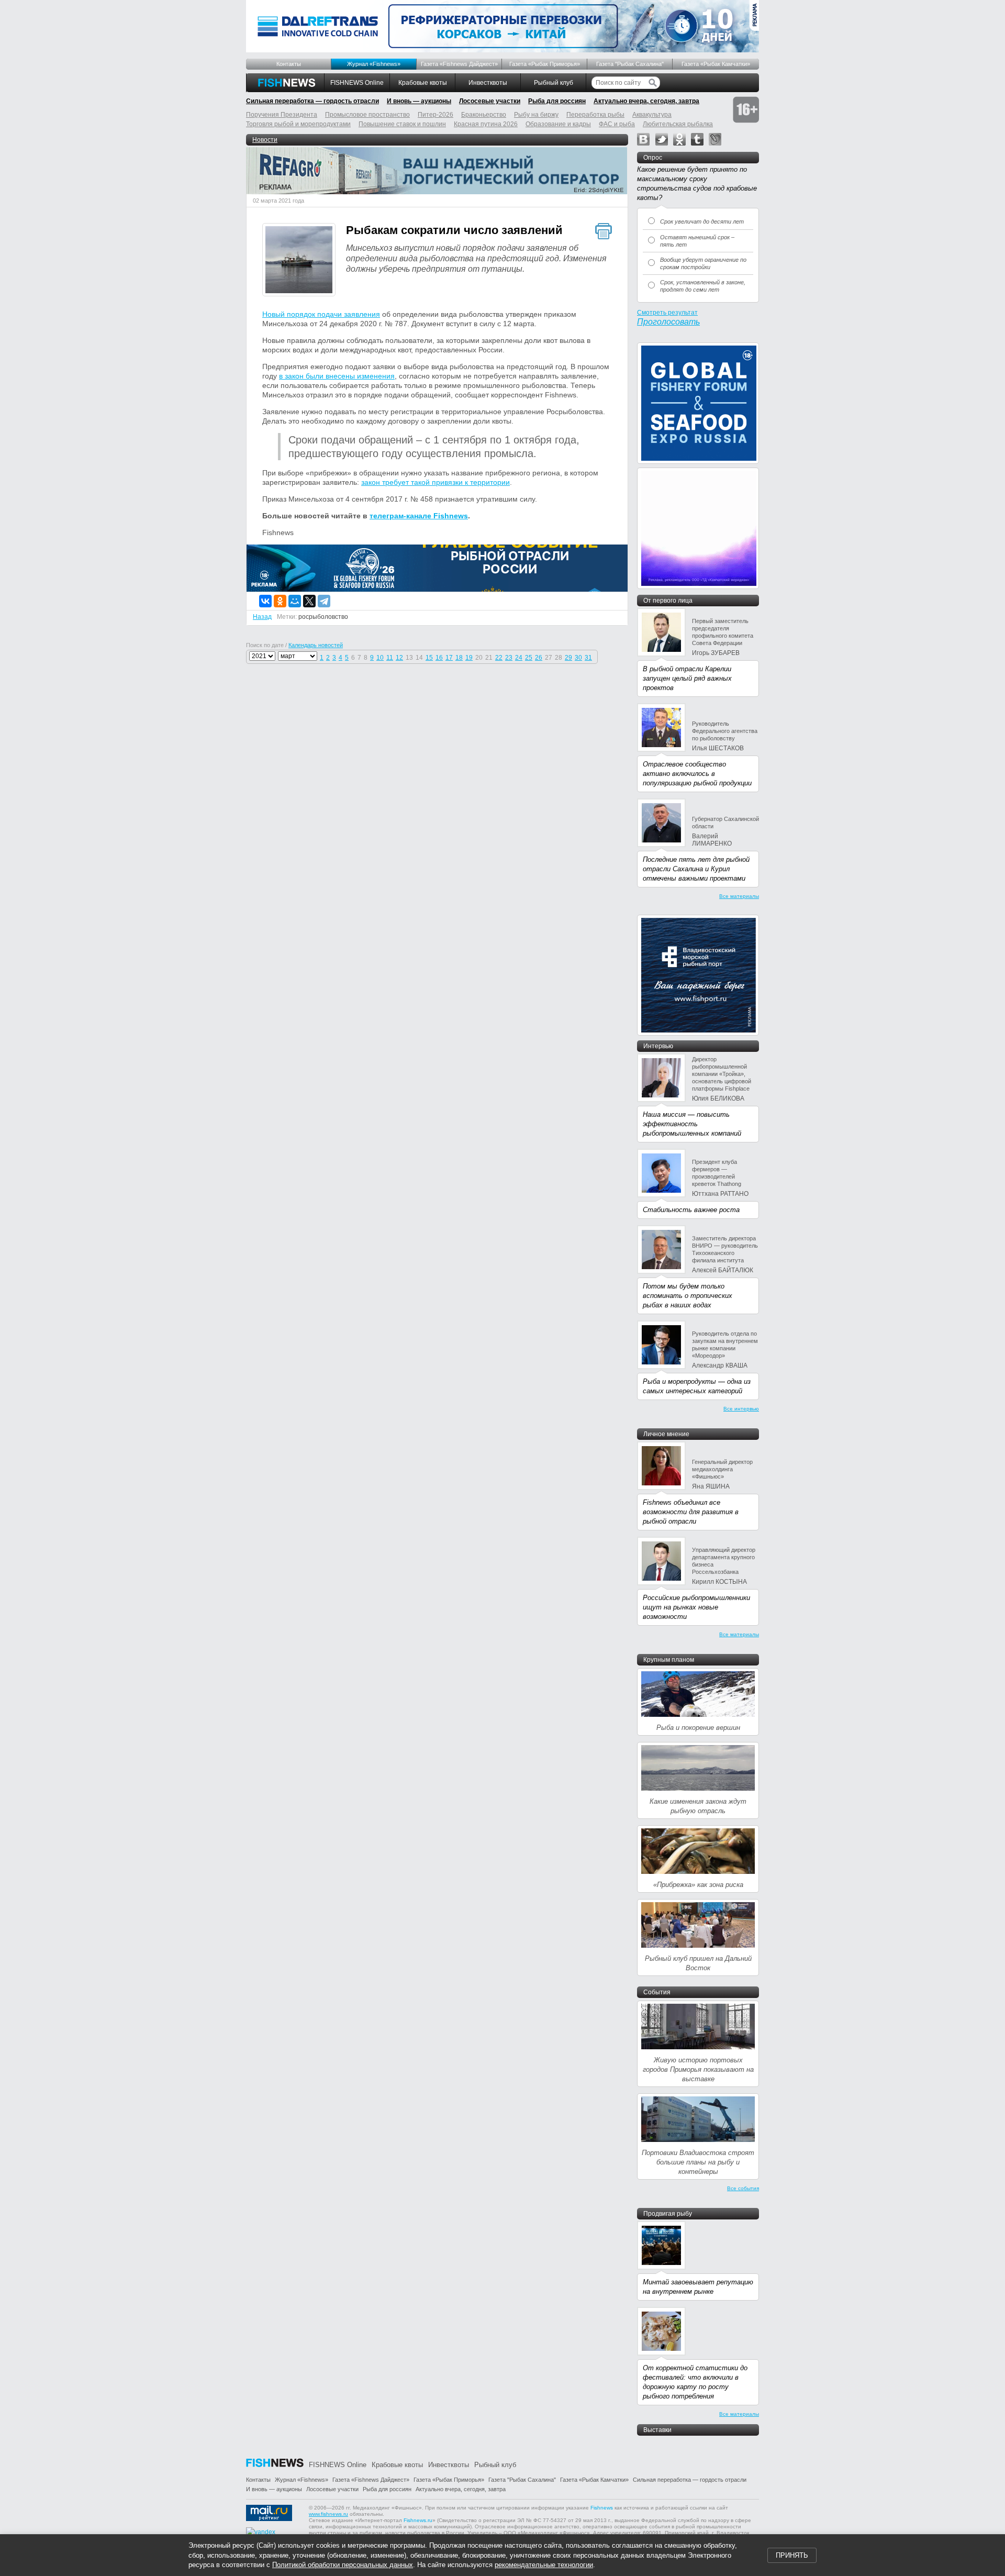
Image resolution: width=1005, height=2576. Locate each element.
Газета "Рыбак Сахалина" (630, 64)
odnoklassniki (679, 139)
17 (449, 658)
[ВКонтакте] (265, 601)
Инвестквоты (488, 83)
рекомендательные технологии (544, 2565)
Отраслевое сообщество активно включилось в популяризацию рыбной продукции (697, 774)
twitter (662, 139)
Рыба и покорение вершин (698, 1728)
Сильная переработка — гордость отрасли (312, 101)
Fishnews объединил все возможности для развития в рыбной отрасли (691, 1512)
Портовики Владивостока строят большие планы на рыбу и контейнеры (698, 2162)
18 (459, 658)
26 (539, 658)
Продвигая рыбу (668, 2214)
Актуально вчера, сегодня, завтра (646, 101)
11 (390, 658)
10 (380, 658)
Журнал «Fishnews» (374, 64)
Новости (265, 140)
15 (429, 658)
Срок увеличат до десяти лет (702, 221)
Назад (262, 617)
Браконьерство (484, 115)
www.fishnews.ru (328, 2514)
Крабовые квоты (423, 83)
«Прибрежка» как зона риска (698, 1885)
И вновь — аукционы (419, 101)
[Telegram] (324, 601)
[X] (309, 601)
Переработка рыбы (595, 115)
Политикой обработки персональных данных (343, 2565)
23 (509, 658)
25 (529, 658)
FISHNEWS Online (357, 83)
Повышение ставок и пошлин (402, 124)
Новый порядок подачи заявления (321, 314)
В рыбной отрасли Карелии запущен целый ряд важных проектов (687, 678)
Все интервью (741, 1409)
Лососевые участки (490, 101)
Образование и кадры (558, 124)
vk (643, 139)
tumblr (697, 139)
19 (469, 658)
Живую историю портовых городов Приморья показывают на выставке (698, 2069)
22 (499, 658)
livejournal (715, 139)
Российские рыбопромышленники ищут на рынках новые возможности (696, 1607)
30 (578, 658)
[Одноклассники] (280, 601)
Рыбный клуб (554, 83)
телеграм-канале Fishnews (419, 516)
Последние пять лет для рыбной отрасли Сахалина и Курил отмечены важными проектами (696, 869)
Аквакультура (652, 115)
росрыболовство (323, 617)
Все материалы (739, 896)
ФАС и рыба (617, 124)
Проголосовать (668, 322)
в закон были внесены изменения (337, 376)
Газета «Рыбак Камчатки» (716, 64)
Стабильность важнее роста (691, 1210)
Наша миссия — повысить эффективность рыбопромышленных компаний (692, 1124)
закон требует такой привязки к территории (435, 482)
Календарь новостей (316, 645)
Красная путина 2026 (486, 124)
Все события (743, 2188)
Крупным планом (669, 1660)
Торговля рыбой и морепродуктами (298, 124)
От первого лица (668, 601)
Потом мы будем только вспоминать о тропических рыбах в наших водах (688, 1296)
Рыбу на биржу (536, 115)
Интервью (658, 1046)
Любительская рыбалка (678, 124)
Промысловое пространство (367, 115)
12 (399, 658)
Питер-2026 (435, 115)
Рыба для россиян (557, 101)
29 (568, 658)
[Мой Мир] (295, 601)
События (657, 1992)
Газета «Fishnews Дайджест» (459, 64)
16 (439, 658)
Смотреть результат (667, 313)
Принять (792, 2555)
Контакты (289, 64)
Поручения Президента (282, 115)
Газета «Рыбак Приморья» (545, 64)
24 (519, 658)
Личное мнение (666, 1434)
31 (588, 658)
